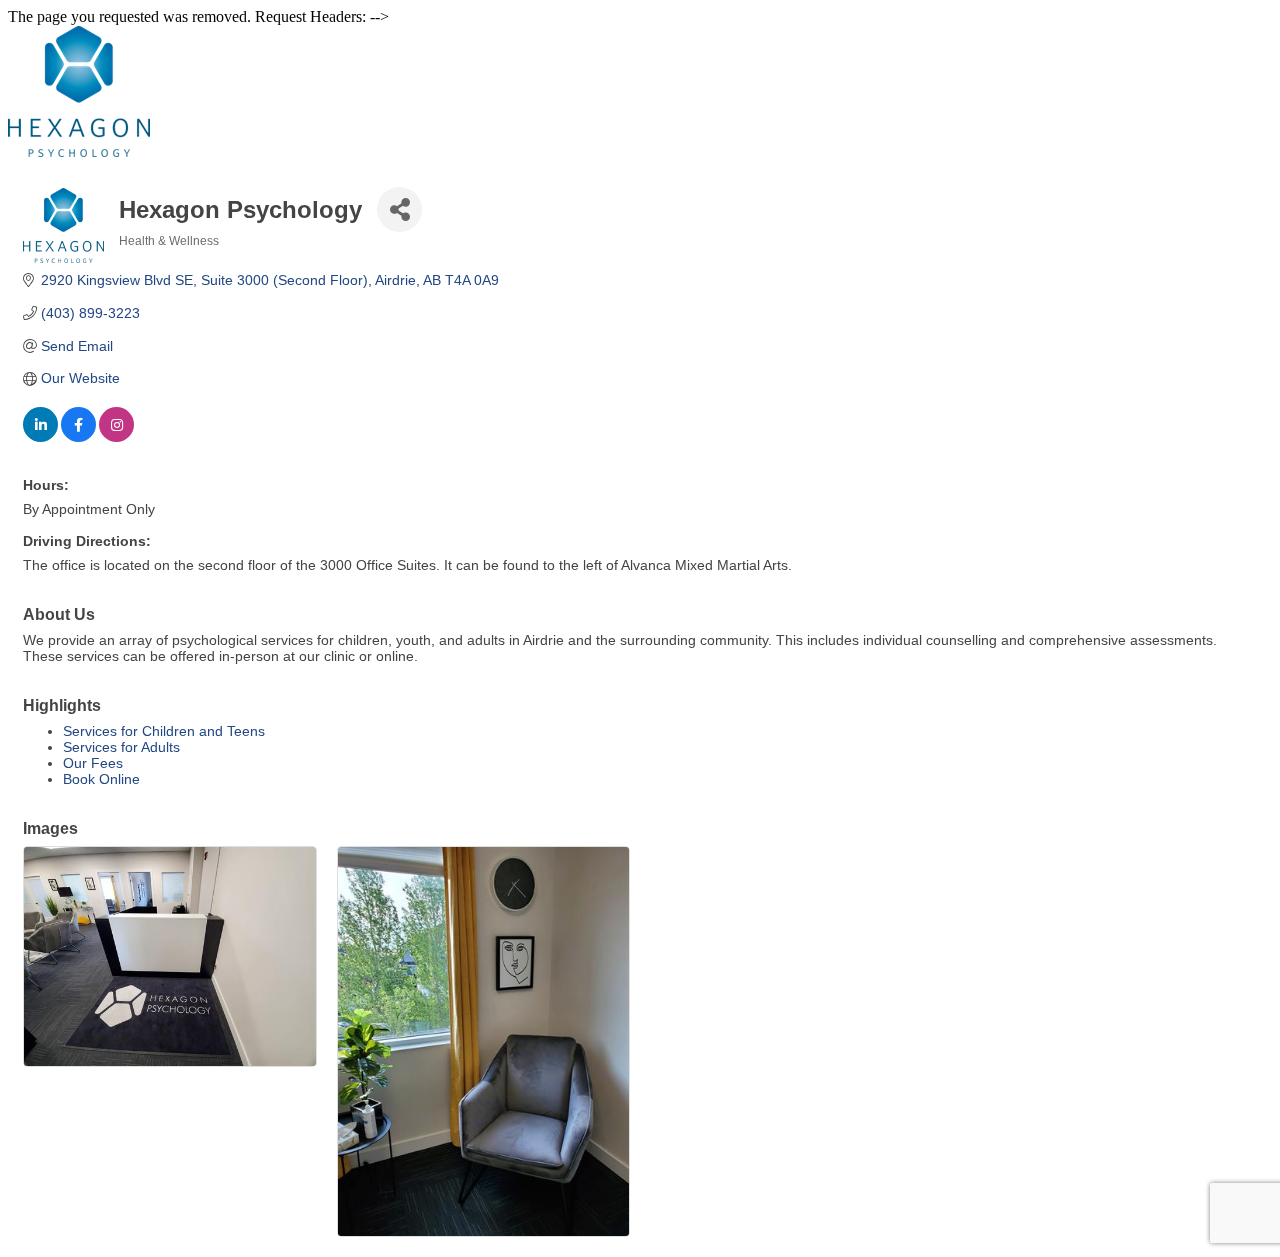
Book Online (101, 779)
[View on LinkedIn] (40, 437)
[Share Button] (399, 209)
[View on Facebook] (78, 437)
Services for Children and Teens (164, 731)
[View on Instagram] (116, 437)
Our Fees (93, 763)
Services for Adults (121, 747)
